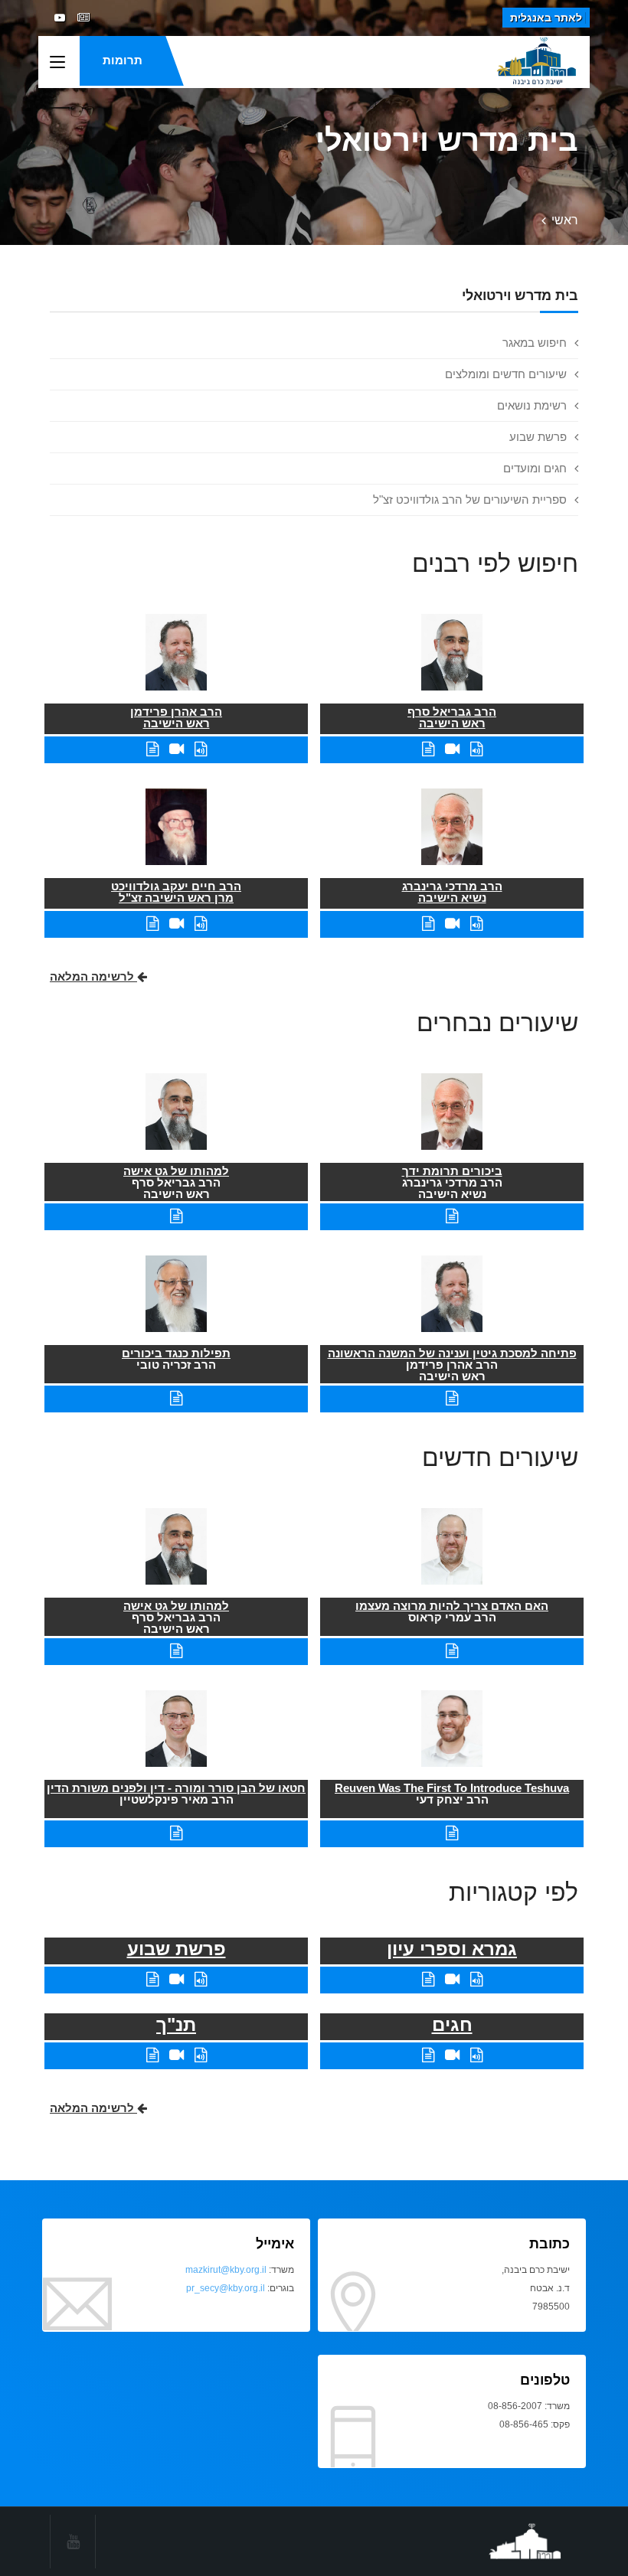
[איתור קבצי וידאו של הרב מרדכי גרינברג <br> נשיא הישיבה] (452, 924)
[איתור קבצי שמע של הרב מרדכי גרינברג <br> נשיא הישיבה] (476, 924)
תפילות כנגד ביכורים (176, 1353)
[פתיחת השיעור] (452, 1216)
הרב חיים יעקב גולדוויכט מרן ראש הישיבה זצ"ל (176, 892)
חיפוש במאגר (535, 343)
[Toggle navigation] (57, 63)
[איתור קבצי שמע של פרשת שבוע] (201, 1979)
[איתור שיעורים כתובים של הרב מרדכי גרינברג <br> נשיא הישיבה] (428, 924)
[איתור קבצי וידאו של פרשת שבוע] (177, 1979)
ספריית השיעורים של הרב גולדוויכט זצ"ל (470, 500)
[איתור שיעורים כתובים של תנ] (152, 2055)
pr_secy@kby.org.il (226, 2288)
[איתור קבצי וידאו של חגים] (452, 2055)
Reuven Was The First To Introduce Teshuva (452, 1788)
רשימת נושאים (532, 405)
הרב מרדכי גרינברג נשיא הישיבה (452, 892)
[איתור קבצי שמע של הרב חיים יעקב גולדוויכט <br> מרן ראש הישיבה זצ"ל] (201, 924)
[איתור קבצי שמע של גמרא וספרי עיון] (476, 1979)
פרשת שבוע (538, 437)
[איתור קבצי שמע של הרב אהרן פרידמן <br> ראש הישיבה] (201, 749)
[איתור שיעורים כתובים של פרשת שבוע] (152, 1979)
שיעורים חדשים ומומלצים (506, 374)
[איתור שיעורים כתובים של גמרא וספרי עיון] (428, 1979)
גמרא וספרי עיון (452, 1949)
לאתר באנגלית (546, 18)
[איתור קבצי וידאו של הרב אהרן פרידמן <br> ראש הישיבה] (177, 749)
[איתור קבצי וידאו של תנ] (177, 2055)
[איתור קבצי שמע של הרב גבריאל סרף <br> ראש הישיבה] (476, 749)
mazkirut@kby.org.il (226, 2270)
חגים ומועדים (535, 468)
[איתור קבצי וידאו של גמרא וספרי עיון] (452, 1979)
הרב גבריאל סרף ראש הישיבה (452, 717)
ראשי (565, 220)
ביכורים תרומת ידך (452, 1171)
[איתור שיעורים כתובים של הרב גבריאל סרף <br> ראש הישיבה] (428, 749)
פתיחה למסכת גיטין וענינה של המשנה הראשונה (452, 1353)
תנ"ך (176, 2024)
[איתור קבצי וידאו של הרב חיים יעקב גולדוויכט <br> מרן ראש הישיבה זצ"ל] (177, 924)
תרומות (123, 60)
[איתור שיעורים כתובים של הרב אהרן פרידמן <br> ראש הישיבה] (152, 749)
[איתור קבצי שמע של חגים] (476, 2055)
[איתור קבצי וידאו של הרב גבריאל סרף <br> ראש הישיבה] (452, 749)
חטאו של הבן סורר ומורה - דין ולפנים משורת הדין (176, 1788)
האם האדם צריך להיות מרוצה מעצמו (452, 1606)
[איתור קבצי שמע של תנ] (201, 2055)
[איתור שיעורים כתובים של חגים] (428, 2055)
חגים (452, 2024)
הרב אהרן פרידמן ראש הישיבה (176, 717)
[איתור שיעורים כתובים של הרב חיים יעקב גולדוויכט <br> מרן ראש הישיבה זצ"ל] (152, 924)
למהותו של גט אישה (176, 1171)
